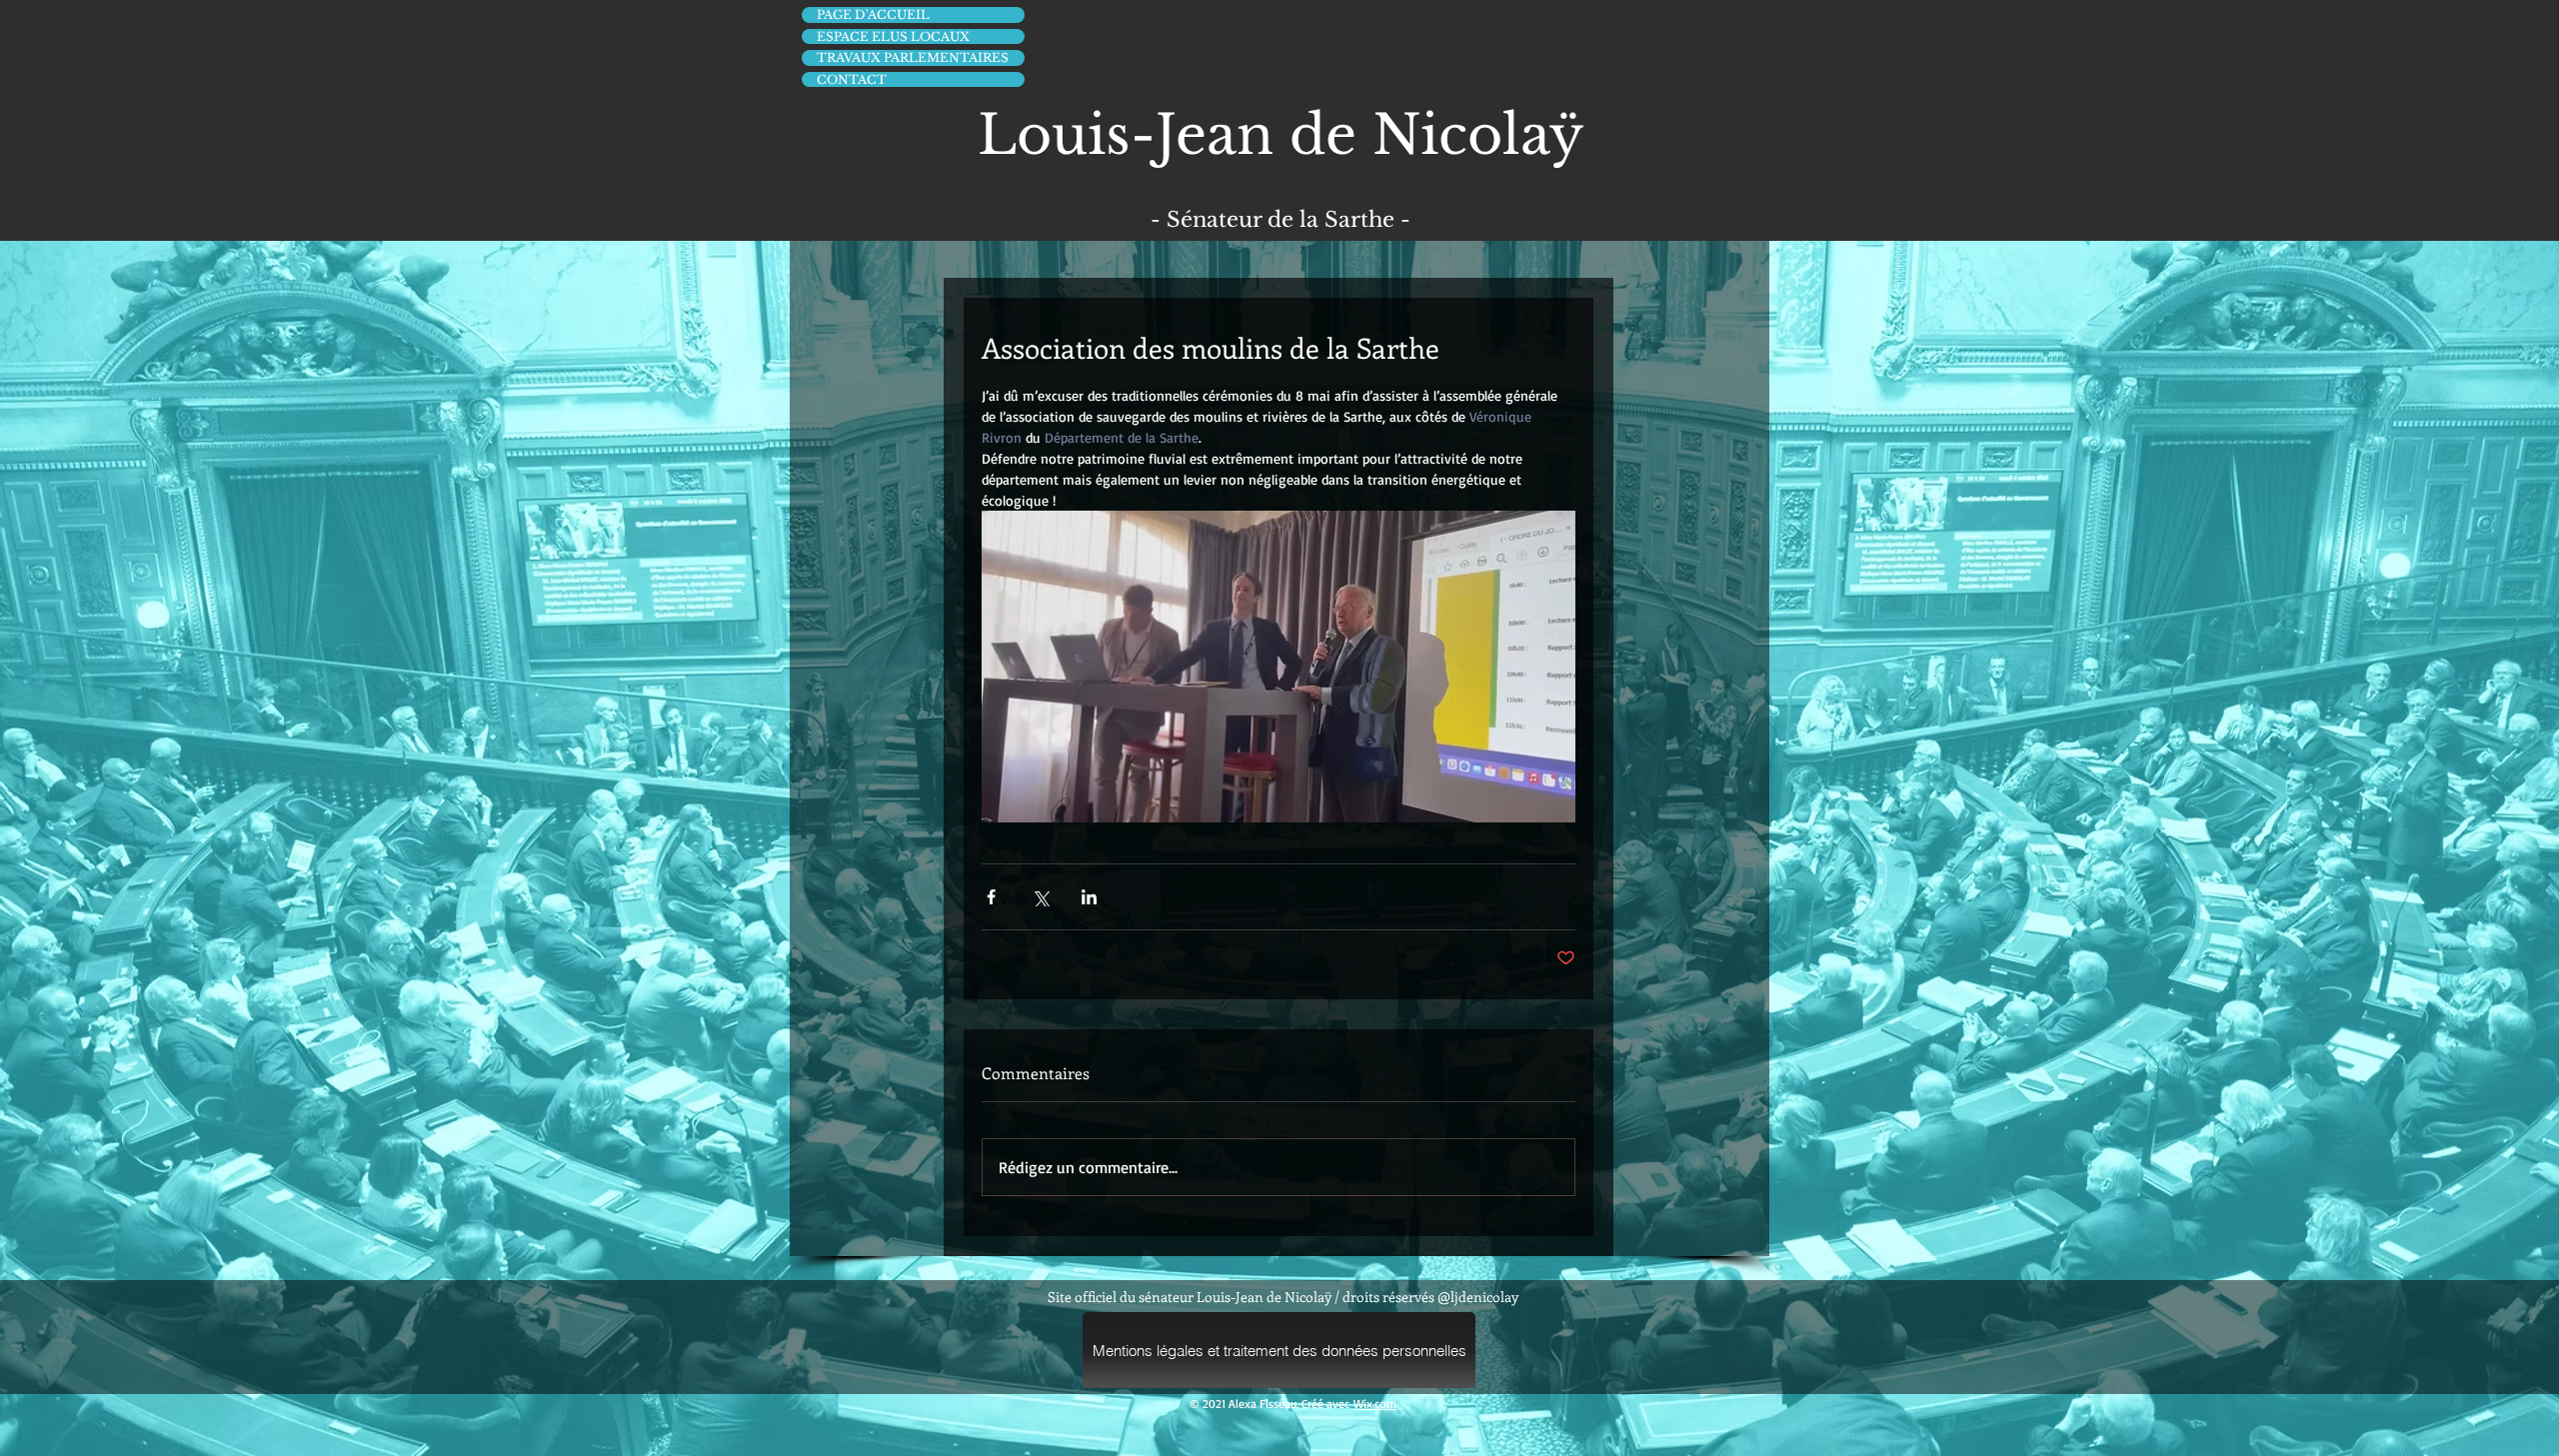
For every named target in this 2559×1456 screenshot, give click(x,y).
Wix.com (1375, 1404)
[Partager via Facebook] (991, 897)
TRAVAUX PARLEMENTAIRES (913, 57)
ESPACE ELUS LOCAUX (893, 36)
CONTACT (852, 79)
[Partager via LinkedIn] (1089, 897)
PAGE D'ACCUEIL (873, 14)
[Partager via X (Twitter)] (1040, 897)
